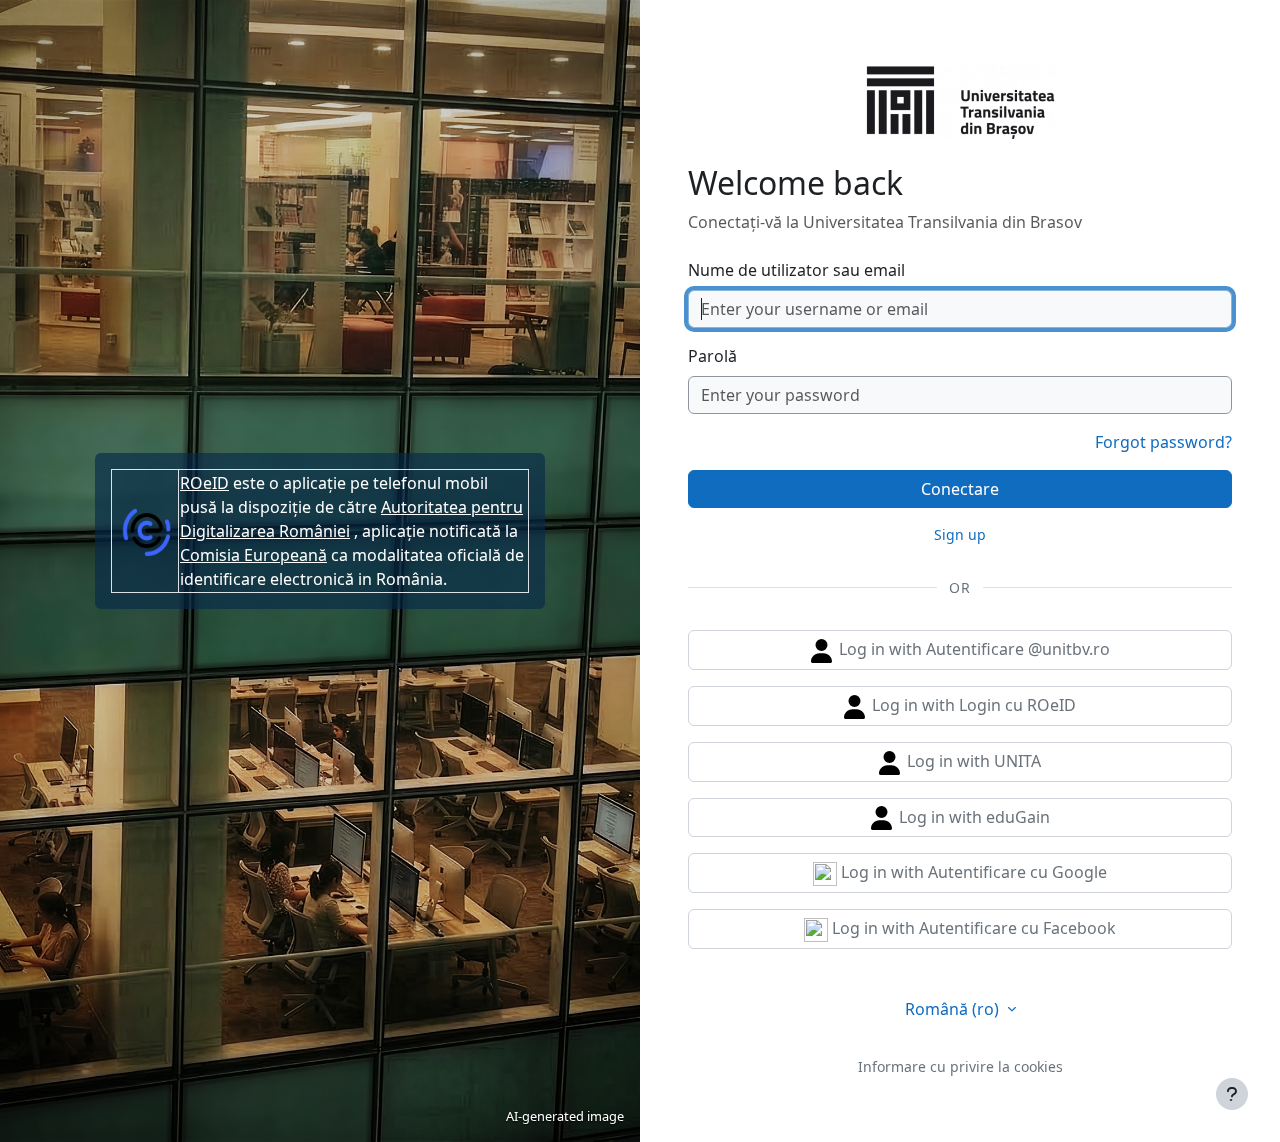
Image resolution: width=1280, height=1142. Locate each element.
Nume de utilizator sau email (796, 270)
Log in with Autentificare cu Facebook (972, 928)
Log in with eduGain (972, 817)
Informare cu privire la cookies (960, 1066)
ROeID (204, 483)
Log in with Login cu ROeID (972, 705)
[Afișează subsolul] (1232, 1094)
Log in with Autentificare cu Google (972, 872)
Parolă (712, 356)
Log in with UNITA (972, 761)
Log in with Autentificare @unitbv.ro (972, 649)
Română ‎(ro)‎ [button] (954, 1009)
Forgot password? (1163, 442)
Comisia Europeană (253, 555)
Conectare (960, 489)
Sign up (960, 534)
